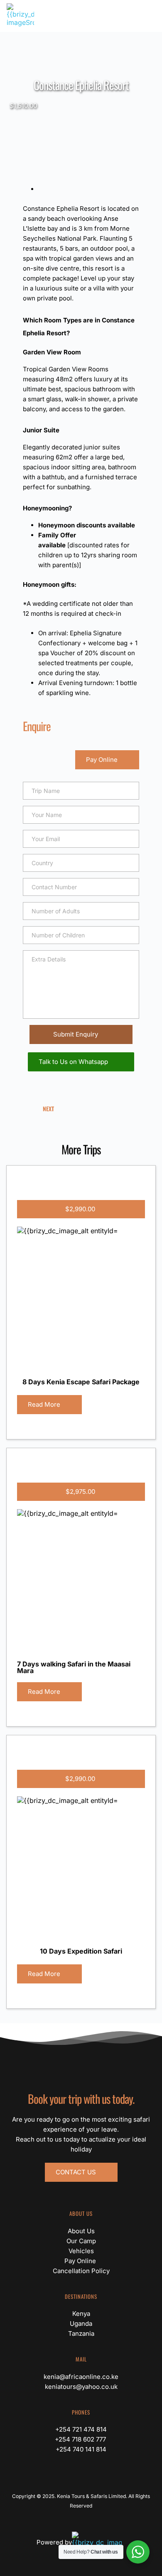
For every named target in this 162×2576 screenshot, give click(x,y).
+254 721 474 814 (81, 2429)
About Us (81, 2231)
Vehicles (81, 2251)
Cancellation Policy (81, 2271)
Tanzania (81, 2333)
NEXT (48, 1109)
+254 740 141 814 (81, 2449)
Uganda (81, 2324)
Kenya (81, 2314)
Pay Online (81, 2261)
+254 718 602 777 (81, 2439)
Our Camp (81, 2241)
